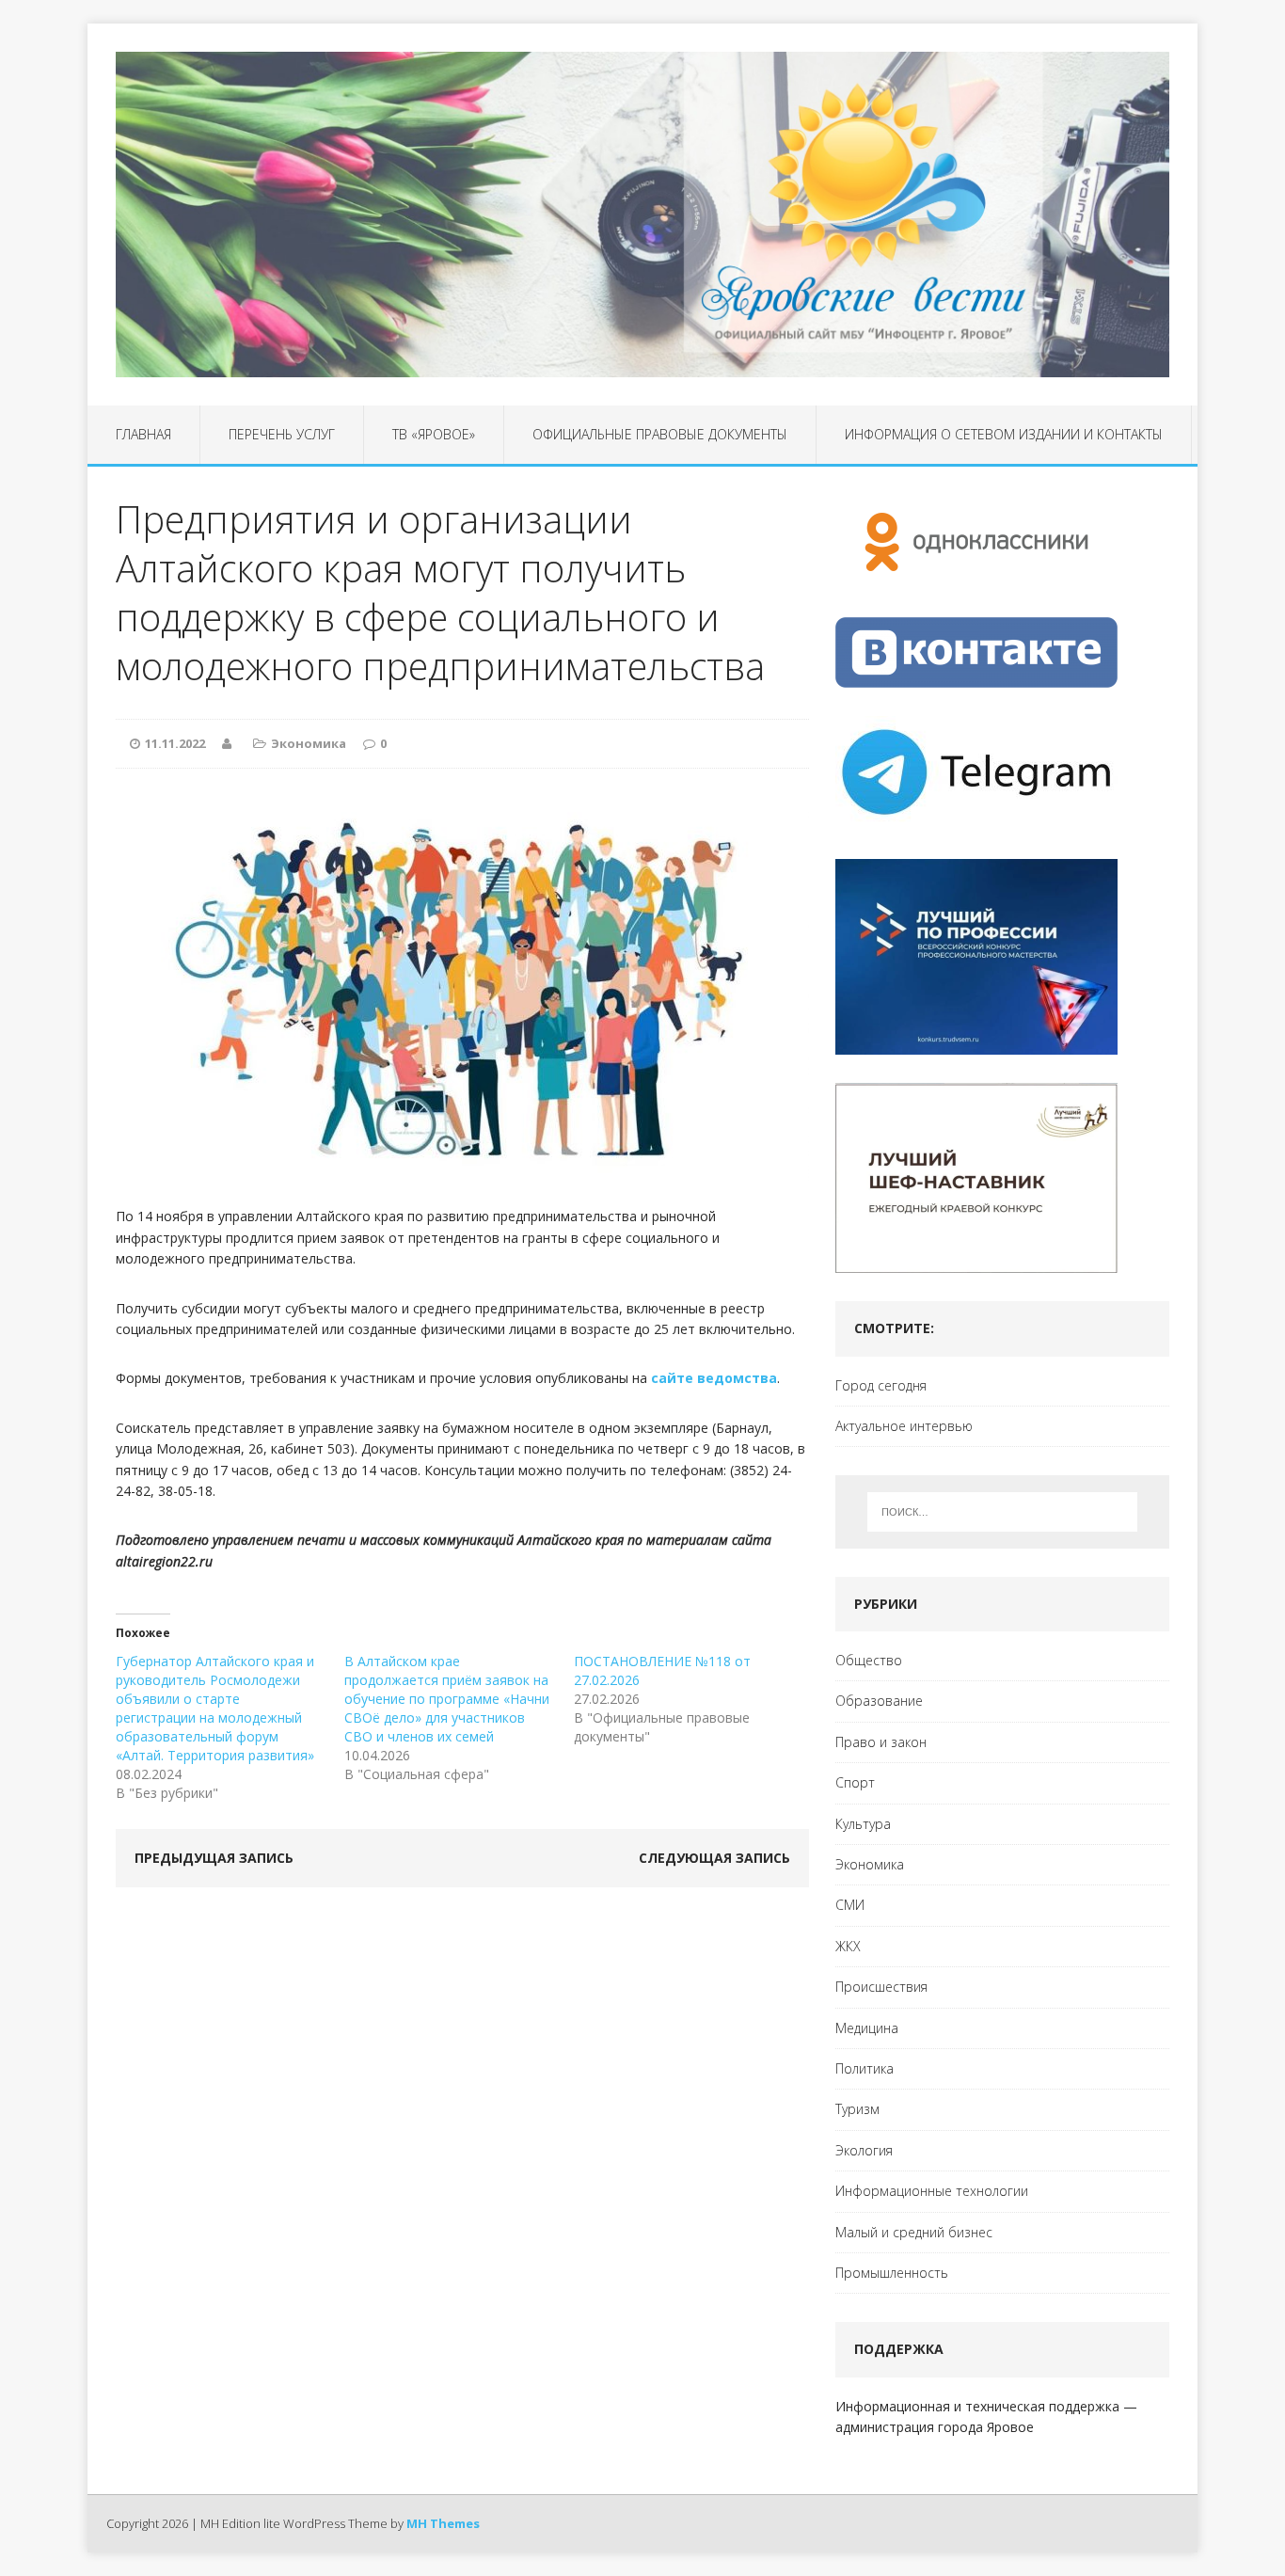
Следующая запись (714, 1858)
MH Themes (443, 2523)
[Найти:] (1002, 1512)
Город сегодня (881, 1385)
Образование (879, 1701)
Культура (863, 1824)
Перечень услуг (282, 434)
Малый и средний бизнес (914, 2232)
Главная (143, 434)
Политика (865, 2068)
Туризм (857, 2109)
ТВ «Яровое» (434, 434)
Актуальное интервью (904, 1426)
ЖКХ (848, 1946)
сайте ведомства (714, 1378)
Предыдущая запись (214, 1858)
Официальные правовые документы (660, 434)
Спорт (855, 1782)
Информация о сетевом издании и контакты (1004, 434)
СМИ (850, 1905)
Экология (864, 2150)
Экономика (309, 743)
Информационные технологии (932, 2191)
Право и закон (881, 1742)
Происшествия (881, 1987)
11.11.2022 (175, 743)
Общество (869, 1660)
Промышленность (892, 2273)
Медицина (867, 2028)
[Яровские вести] (642, 215)
